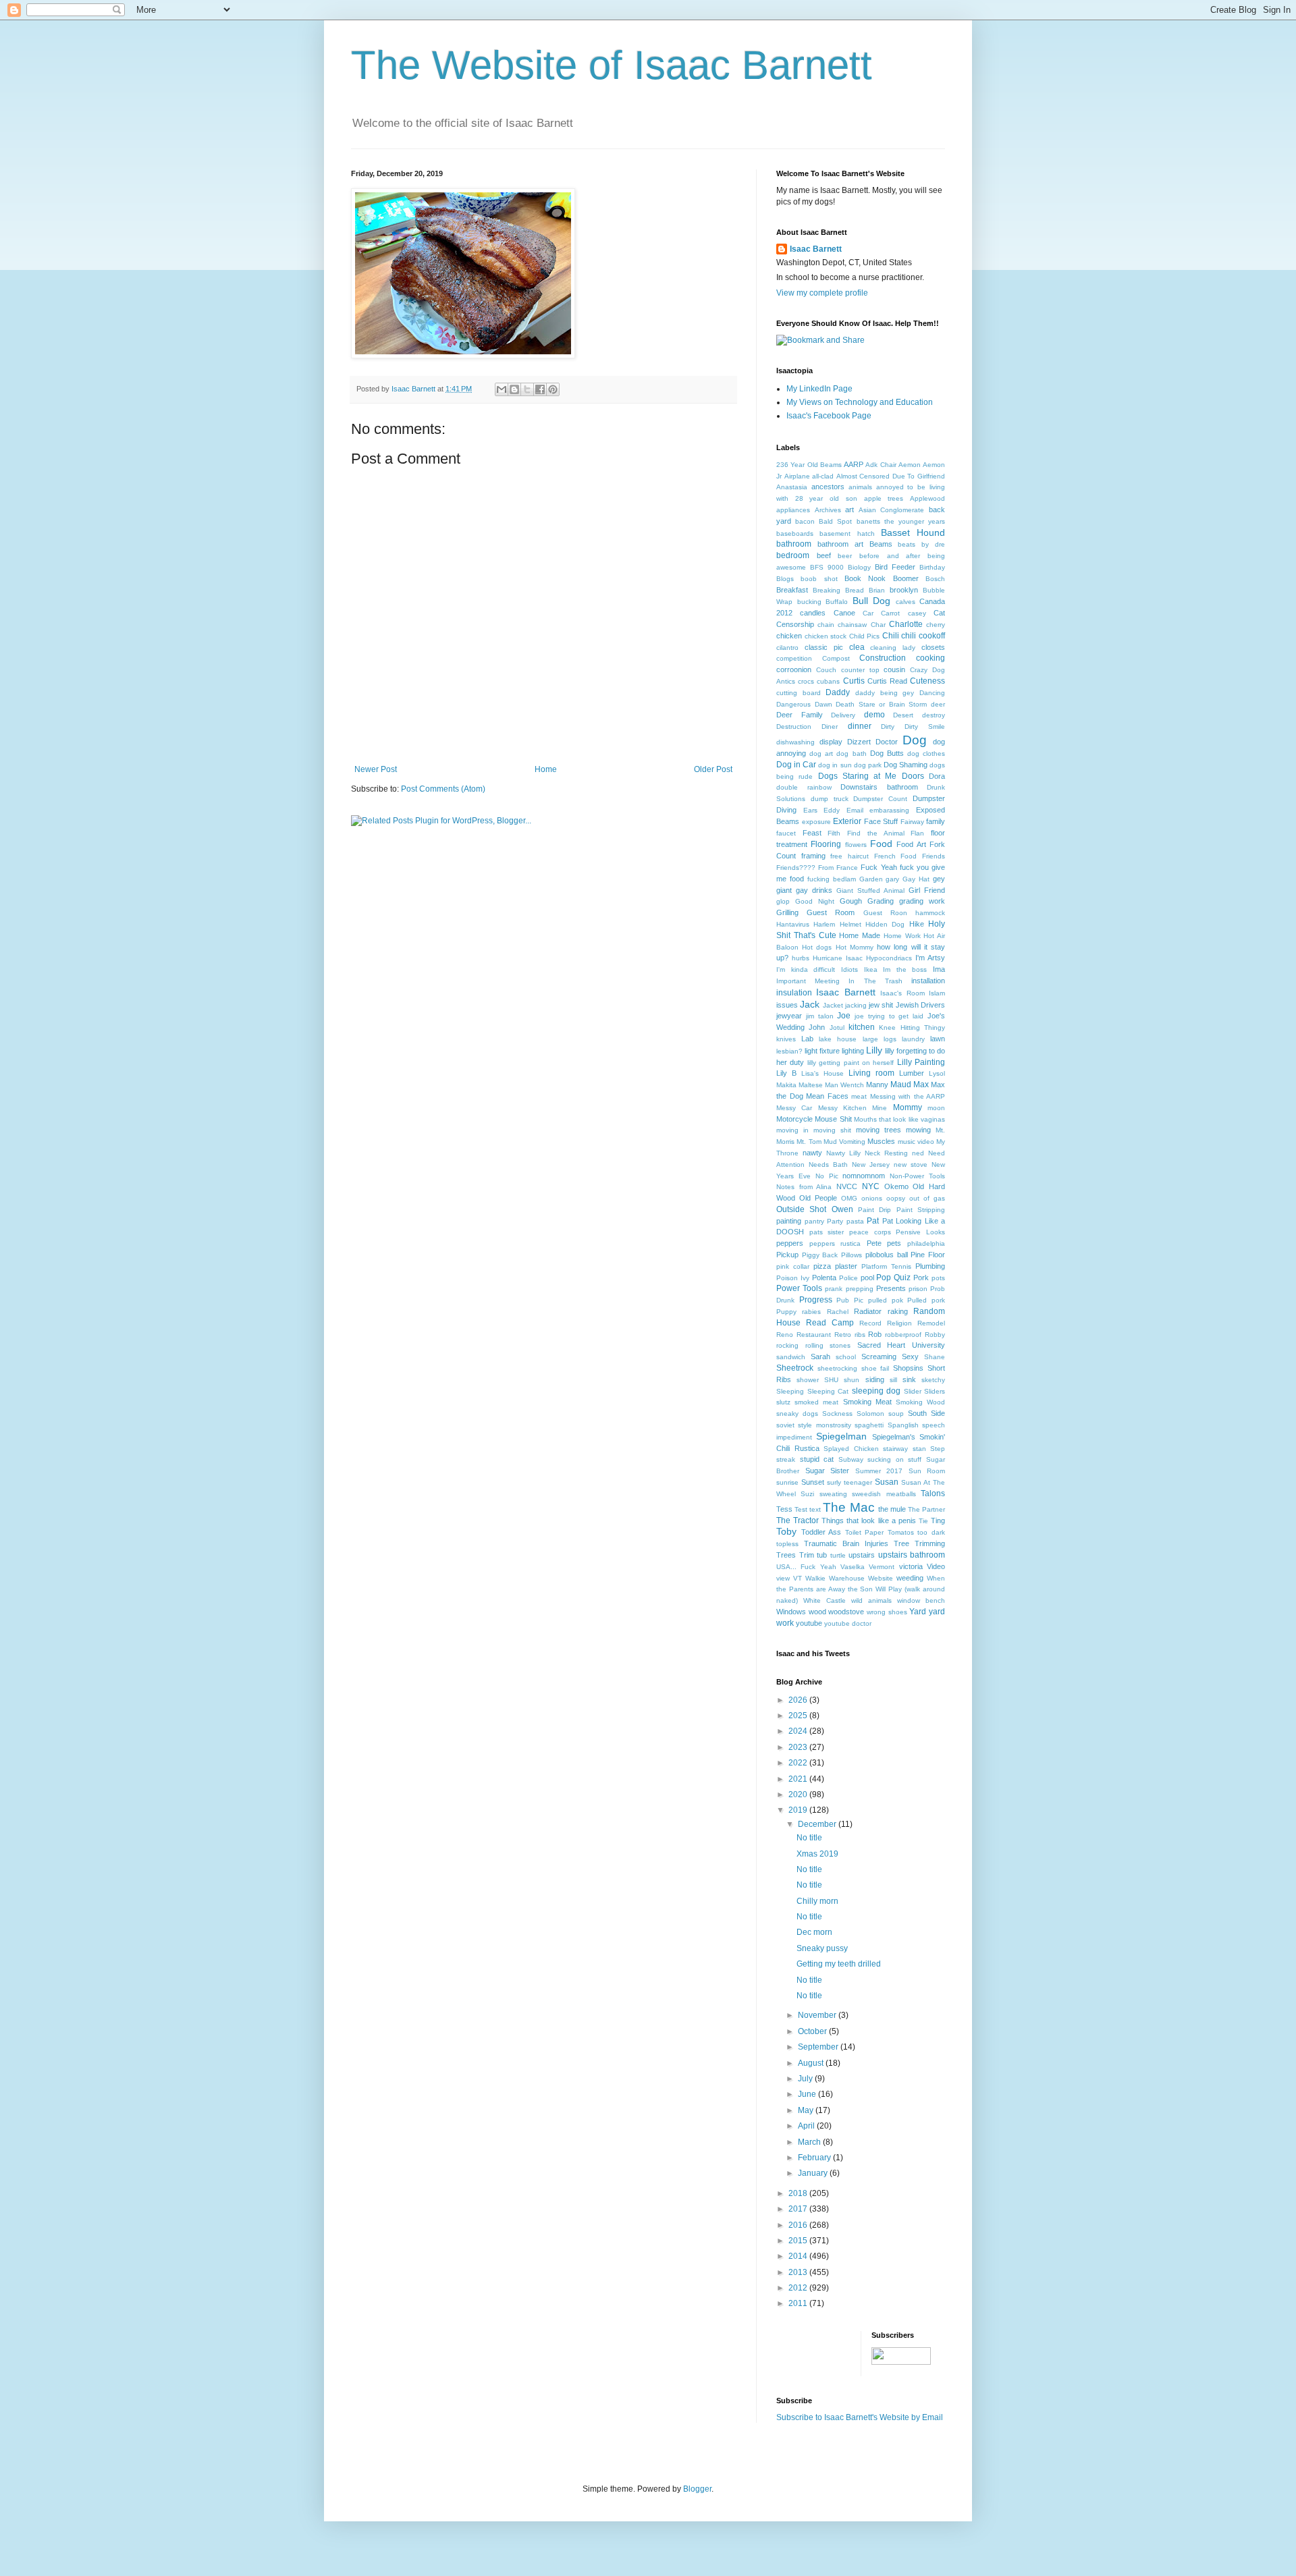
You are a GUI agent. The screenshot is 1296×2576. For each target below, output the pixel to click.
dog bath (851, 753)
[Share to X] (527, 389)
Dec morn (814, 1932)
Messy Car (794, 1108)
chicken (789, 636)
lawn (938, 1039)
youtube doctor (848, 1623)
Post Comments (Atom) (443, 789)
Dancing (932, 693)
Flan (917, 833)
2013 (799, 2272)
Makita (786, 1085)
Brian (877, 590)
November (818, 2015)
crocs (806, 681)
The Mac (848, 1507)
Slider (913, 1391)
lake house (838, 1039)
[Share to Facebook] (540, 389)
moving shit (832, 1130)
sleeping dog (876, 1391)
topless (787, 1544)
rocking (787, 1345)
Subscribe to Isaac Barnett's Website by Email (860, 2417)
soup (896, 1414)
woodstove (846, 1612)
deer (938, 704)
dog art (821, 753)
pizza (822, 1266)
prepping (860, 1289)
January (814, 2173)
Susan (887, 1482)
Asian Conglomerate (892, 510)
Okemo (896, 1186)
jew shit (881, 1005)
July (806, 2079)
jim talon (820, 1016)
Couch (826, 670)
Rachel (838, 1312)
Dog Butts (887, 753)
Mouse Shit (833, 1119)
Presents (891, 1288)
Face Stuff (881, 821)
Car (868, 613)
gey (939, 879)
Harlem (824, 924)
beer (845, 556)
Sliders (935, 1391)
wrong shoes (887, 1612)
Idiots (849, 969)
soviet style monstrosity (814, 1425)
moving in (792, 1130)
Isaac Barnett (816, 249)
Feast (812, 833)
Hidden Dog (885, 924)
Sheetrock (795, 1368)
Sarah (820, 1356)
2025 (799, 1716)
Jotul (837, 1027)
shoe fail (875, 1368)
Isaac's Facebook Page (829, 416)
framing (813, 856)
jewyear (789, 1016)
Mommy (908, 1107)
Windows (791, 1612)
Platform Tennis (886, 1266)
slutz (783, 1402)
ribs (860, 1335)
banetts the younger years (901, 521)
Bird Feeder (895, 567)
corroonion (794, 669)
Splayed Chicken (851, 1449)
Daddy (838, 692)
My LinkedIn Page (819, 389)
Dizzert (859, 742)
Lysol (937, 1073)
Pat (873, 1221)
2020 (799, 1794)
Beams (881, 544)
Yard (918, 1612)
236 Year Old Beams (809, 465)
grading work (922, 901)
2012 (799, 2288)
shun (852, 1380)
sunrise (787, 1482)
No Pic (827, 1176)
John (817, 1027)
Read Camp (830, 1323)
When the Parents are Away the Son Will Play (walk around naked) (861, 1590)
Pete (874, 1243)
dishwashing (795, 742)
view (783, 1578)
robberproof (903, 1335)
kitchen (862, 1027)
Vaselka (853, 1567)
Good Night (815, 901)
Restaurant (814, 1335)
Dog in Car (796, 765)
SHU (831, 1380)
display (831, 742)
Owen (842, 1209)
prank (834, 1289)
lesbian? (789, 1051)
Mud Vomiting (844, 1142)
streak (786, 1459)
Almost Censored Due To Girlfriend (891, 476)
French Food (896, 856)
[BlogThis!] (514, 389)
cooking (930, 658)
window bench (921, 1600)
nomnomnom (864, 1176)
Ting (938, 1520)
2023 (799, 1747)
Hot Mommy (855, 947)
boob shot (819, 579)
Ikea (871, 969)
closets (933, 647)
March (810, 2142)
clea (857, 647)
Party (835, 1221)
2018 (799, 2193)
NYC (871, 1186)
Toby (786, 1531)
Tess (784, 1509)
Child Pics (865, 636)
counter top (860, 670)
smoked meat (816, 1402)
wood (817, 1612)
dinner (860, 726)
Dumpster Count (880, 799)
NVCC (847, 1186)
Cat (939, 613)
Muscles (881, 1141)
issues (787, 1005)
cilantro (787, 648)
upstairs (862, 1555)
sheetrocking (837, 1368)
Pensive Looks (920, 1232)
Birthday (932, 567)
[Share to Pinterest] (553, 389)
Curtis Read (887, 681)
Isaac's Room (902, 993)
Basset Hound (913, 532)
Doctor (887, 742)
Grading (881, 901)
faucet (786, 833)
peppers (790, 1243)
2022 (799, 1763)
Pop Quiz (893, 1278)
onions (872, 1198)
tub (822, 1555)
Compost (836, 658)
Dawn (823, 704)
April (807, 2126)
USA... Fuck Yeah (806, 1567)
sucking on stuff (894, 1459)
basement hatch (847, 533)
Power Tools (799, 1288)
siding (875, 1379)
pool (867, 1278)
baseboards (795, 533)
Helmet (850, 924)
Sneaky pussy (822, 1948)
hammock (930, 913)
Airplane (797, 476)
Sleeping (790, 1391)
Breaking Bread (838, 590)
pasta (855, 1221)
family (936, 821)
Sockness (837, 1414)
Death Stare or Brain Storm (881, 704)
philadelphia (926, 1243)
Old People (818, 1198)
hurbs (801, 958)
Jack (810, 1004)
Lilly (874, 1050)
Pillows (852, 1255)
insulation (794, 993)
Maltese (811, 1085)
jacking (856, 1005)
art (849, 510)
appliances (793, 510)
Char (878, 625)
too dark (931, 1532)
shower (808, 1380)
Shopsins (908, 1368)
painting (789, 1221)
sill (893, 1380)
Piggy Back (820, 1255)
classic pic (824, 647)
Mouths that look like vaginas (899, 1119)
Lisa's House (822, 1073)
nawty (812, 1153)
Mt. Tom (809, 1142)
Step (938, 1449)
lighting (853, 1051)
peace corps (870, 1232)
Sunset (813, 1482)
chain (826, 625)
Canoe (844, 613)
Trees (786, 1555)
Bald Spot (835, 521)
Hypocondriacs (889, 958)
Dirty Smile (925, 727)
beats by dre (921, 544)
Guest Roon (885, 913)
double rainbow (804, 787)
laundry (913, 1039)
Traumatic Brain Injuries (846, 1543)
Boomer (906, 578)
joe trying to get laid (889, 1016)
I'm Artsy (930, 958)
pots (938, 1278)
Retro (843, 1335)
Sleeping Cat (828, 1391)
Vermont (882, 1567)
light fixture (822, 1051)
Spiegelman (841, 1436)
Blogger (697, 2489)
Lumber (912, 1073)
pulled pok (886, 1300)
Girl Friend (927, 890)
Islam (937, 993)
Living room (871, 1073)
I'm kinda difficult (806, 969)
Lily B (786, 1073)
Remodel (931, 1323)
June (808, 2094)
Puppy (786, 1312)
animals (860, 487)
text (815, 1509)
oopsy (896, 1198)
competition (794, 658)
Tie (923, 1521)
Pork (921, 1278)
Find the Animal (875, 833)
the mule (892, 1509)
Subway (851, 1459)
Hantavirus (793, 924)
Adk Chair (881, 465)
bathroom (794, 544)
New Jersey (871, 1164)
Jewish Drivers (920, 1005)
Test (801, 1509)
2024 (799, 1731)
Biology (859, 567)
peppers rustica (835, 1243)
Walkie (815, 1578)
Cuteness (927, 681)
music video (916, 1142)
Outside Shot (801, 1209)
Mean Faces (827, 1096)
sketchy (933, 1380)
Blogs (785, 579)
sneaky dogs (797, 1414)
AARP (854, 464)
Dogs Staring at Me (858, 776)
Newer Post (376, 769)
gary (892, 879)
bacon (805, 521)
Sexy (910, 1356)
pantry (814, 1221)
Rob (875, 1334)
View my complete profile (822, 293)
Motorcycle (794, 1119)
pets (894, 1243)
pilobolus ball (887, 1255)
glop (783, 901)
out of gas (927, 1198)
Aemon (910, 465)
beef (824, 555)
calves (906, 602)
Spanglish (903, 1425)
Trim (807, 1555)
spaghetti (869, 1425)
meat (859, 1096)
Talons (933, 1493)
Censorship (795, 624)
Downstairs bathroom (879, 787)
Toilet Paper (865, 1532)
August (812, 2063)
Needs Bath (828, 1164)
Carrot (890, 613)
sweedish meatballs (884, 1494)
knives (786, 1039)
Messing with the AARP (908, 1096)
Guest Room (831, 912)
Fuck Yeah (879, 867)
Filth (834, 833)
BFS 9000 (827, 567)
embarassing (889, 810)
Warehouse (847, 1578)
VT (798, 1578)
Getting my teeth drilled (839, 1964)
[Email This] (502, 389)
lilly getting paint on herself (851, 1063)
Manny (877, 1085)
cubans (828, 681)
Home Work (902, 936)
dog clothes (926, 753)
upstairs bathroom (912, 1555)
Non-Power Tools (917, 1176)
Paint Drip (874, 1210)
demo (874, 715)
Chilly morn (817, 1901)
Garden (871, 879)
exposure (816, 822)
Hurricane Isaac (838, 958)
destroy (934, 715)
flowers (856, 845)
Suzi (807, 1494)
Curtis (854, 681)
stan (919, 1449)
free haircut (849, 856)
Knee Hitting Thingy (912, 1027)
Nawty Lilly (843, 1153)
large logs (880, 1039)
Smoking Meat (867, 1402)
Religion (899, 1323)
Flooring (826, 844)
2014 (799, 2256)
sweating (833, 1494)
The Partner (926, 1509)
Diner (830, 727)
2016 (799, 2225)
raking (898, 1311)
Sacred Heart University (901, 1345)
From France (838, 868)
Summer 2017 (879, 1471)
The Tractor (798, 1520)
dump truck (830, 799)
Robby (935, 1335)
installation (928, 981)
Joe (844, 1016)
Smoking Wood (920, 1402)
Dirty (888, 727)
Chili (891, 636)
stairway (895, 1449)
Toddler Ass (821, 1532)
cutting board (799, 693)
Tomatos (901, 1532)
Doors (913, 776)
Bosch (935, 579)
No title (809, 1838)
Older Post (713, 769)
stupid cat (817, 1459)
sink (909, 1379)
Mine (880, 1108)
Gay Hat (916, 879)
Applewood (927, 498)
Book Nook (865, 578)
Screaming (879, 1356)
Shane (935, 1357)
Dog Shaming (906, 765)
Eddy (832, 810)
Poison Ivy (793, 1278)
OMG (849, 1198)
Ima (939, 969)
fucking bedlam (832, 879)
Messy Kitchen (842, 1108)
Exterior (847, 821)
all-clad (823, 476)
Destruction (794, 727)
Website (881, 1578)
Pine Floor (928, 1255)
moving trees (879, 1130)
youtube (809, 1623)
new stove (911, 1164)
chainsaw (852, 625)
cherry (936, 625)
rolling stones (828, 1345)
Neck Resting (886, 1153)
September (819, 2047)
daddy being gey (885, 693)
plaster (846, 1266)
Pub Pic (850, 1300)
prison (918, 1289)
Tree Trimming (919, 1543)
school (846, 1357)
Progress (816, 1300)
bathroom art (840, 544)
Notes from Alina (804, 1187)
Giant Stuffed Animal (870, 890)
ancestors (828, 487)
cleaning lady (893, 648)
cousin (894, 669)
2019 (799, 1810)
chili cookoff (923, 636)
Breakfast (792, 590)
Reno (785, 1335)
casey (917, 613)
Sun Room (927, 1471)
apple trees (884, 498)
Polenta (824, 1278)
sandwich (791, 1357)
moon (936, 1108)
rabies (811, 1312)
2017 (799, 2209)
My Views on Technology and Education (860, 402)
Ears (810, 810)
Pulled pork (926, 1300)
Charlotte (906, 624)
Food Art (911, 844)
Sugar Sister (828, 1471)
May (807, 2110)
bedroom (793, 555)
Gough (851, 901)
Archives (828, 510)
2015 (799, 2241)
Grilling (787, 912)
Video (936, 1566)
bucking (809, 602)
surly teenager (849, 1482)
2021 (799, 1779)
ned (918, 1153)
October (813, 2031)
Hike (917, 924)
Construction (883, 658)
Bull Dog (872, 601)
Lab (807, 1039)
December (818, 1824)
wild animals (871, 1600)
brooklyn (904, 590)
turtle (838, 1555)
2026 (799, 1700)
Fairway (912, 822)
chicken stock (826, 636)
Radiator (868, 1311)
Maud (901, 1085)
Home (546, 769)
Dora (937, 776)
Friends (934, 856)
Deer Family (800, 715)
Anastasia (792, 487)
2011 (799, 2303)
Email (855, 810)
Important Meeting (808, 981)
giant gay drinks (804, 890)
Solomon (870, 1414)
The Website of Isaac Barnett (612, 65)
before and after (890, 556)
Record (870, 1323)
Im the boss (905, 969)
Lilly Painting (921, 1062)
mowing (918, 1130)
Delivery (843, 715)
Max (921, 1085)
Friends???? (796, 868)
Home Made (860, 935)
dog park (868, 765)
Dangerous (793, 704)
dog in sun (835, 765)
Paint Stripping (921, 1210)
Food (881, 844)
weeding (910, 1578)
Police (848, 1278)
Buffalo (837, 602)
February (815, 2158)
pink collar (793, 1266)
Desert (903, 715)
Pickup (787, 1255)
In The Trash (875, 981)
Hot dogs (817, 947)
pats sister (827, 1232)
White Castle (825, 1600)
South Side (926, 1413)
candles (813, 613)
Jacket (833, 1005)
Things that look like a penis (869, 1520)
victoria (911, 1566)
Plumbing (930, 1266)
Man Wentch (844, 1085)
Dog (915, 740)
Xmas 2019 (817, 1854)
